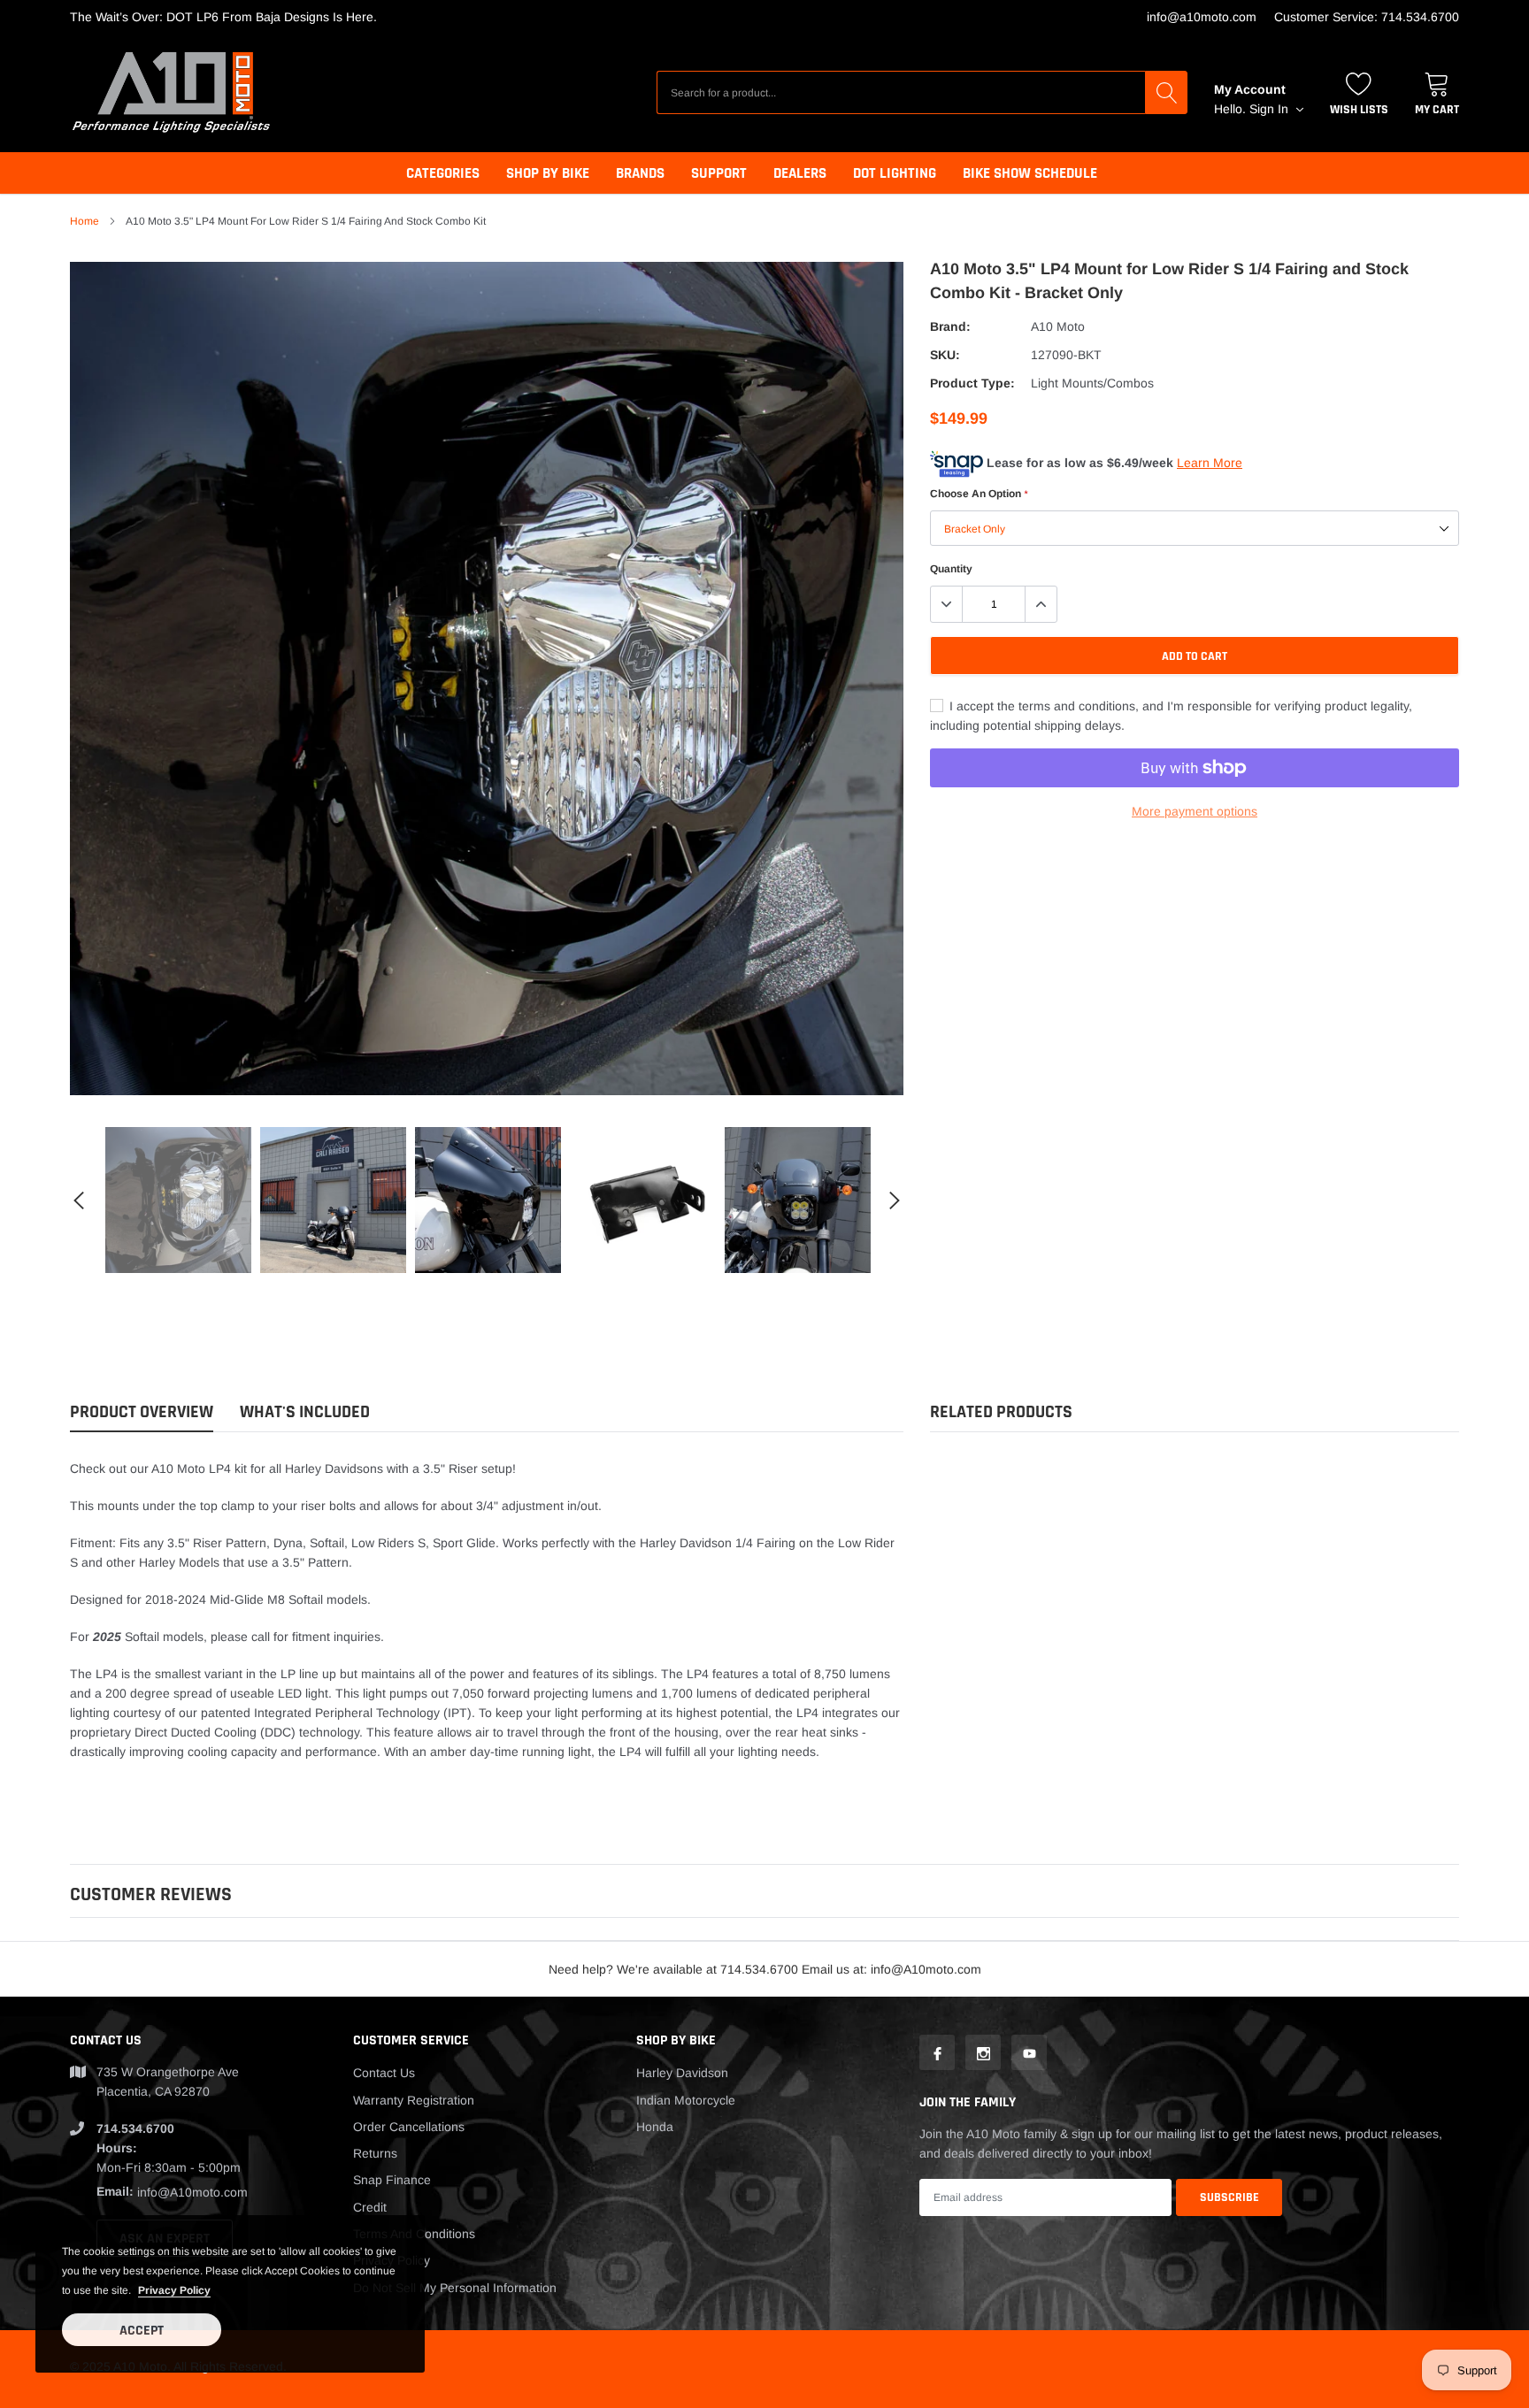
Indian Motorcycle (686, 2100)
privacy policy (174, 2290)
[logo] (172, 92)
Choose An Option (979, 494)
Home (85, 221)
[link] (178, 1200)
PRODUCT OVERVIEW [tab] (142, 1412)
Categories (443, 173)
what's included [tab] (305, 1412)
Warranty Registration (414, 2100)
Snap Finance (392, 2180)
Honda (655, 2127)
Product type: (972, 383)
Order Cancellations (409, 2127)
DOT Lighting (895, 173)
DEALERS (800, 173)
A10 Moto (1058, 326)
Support (719, 173)
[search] (1166, 92)
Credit (370, 2207)
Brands (640, 173)
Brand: (950, 326)
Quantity (951, 569)
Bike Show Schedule (1030, 173)
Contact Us (384, 2073)
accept (142, 2331)
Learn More (1210, 463)
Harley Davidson (682, 2073)
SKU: (945, 355)
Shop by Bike (548, 173)
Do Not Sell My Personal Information (455, 2288)
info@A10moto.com (1202, 17)
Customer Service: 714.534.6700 (1367, 17)
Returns (375, 2153)
